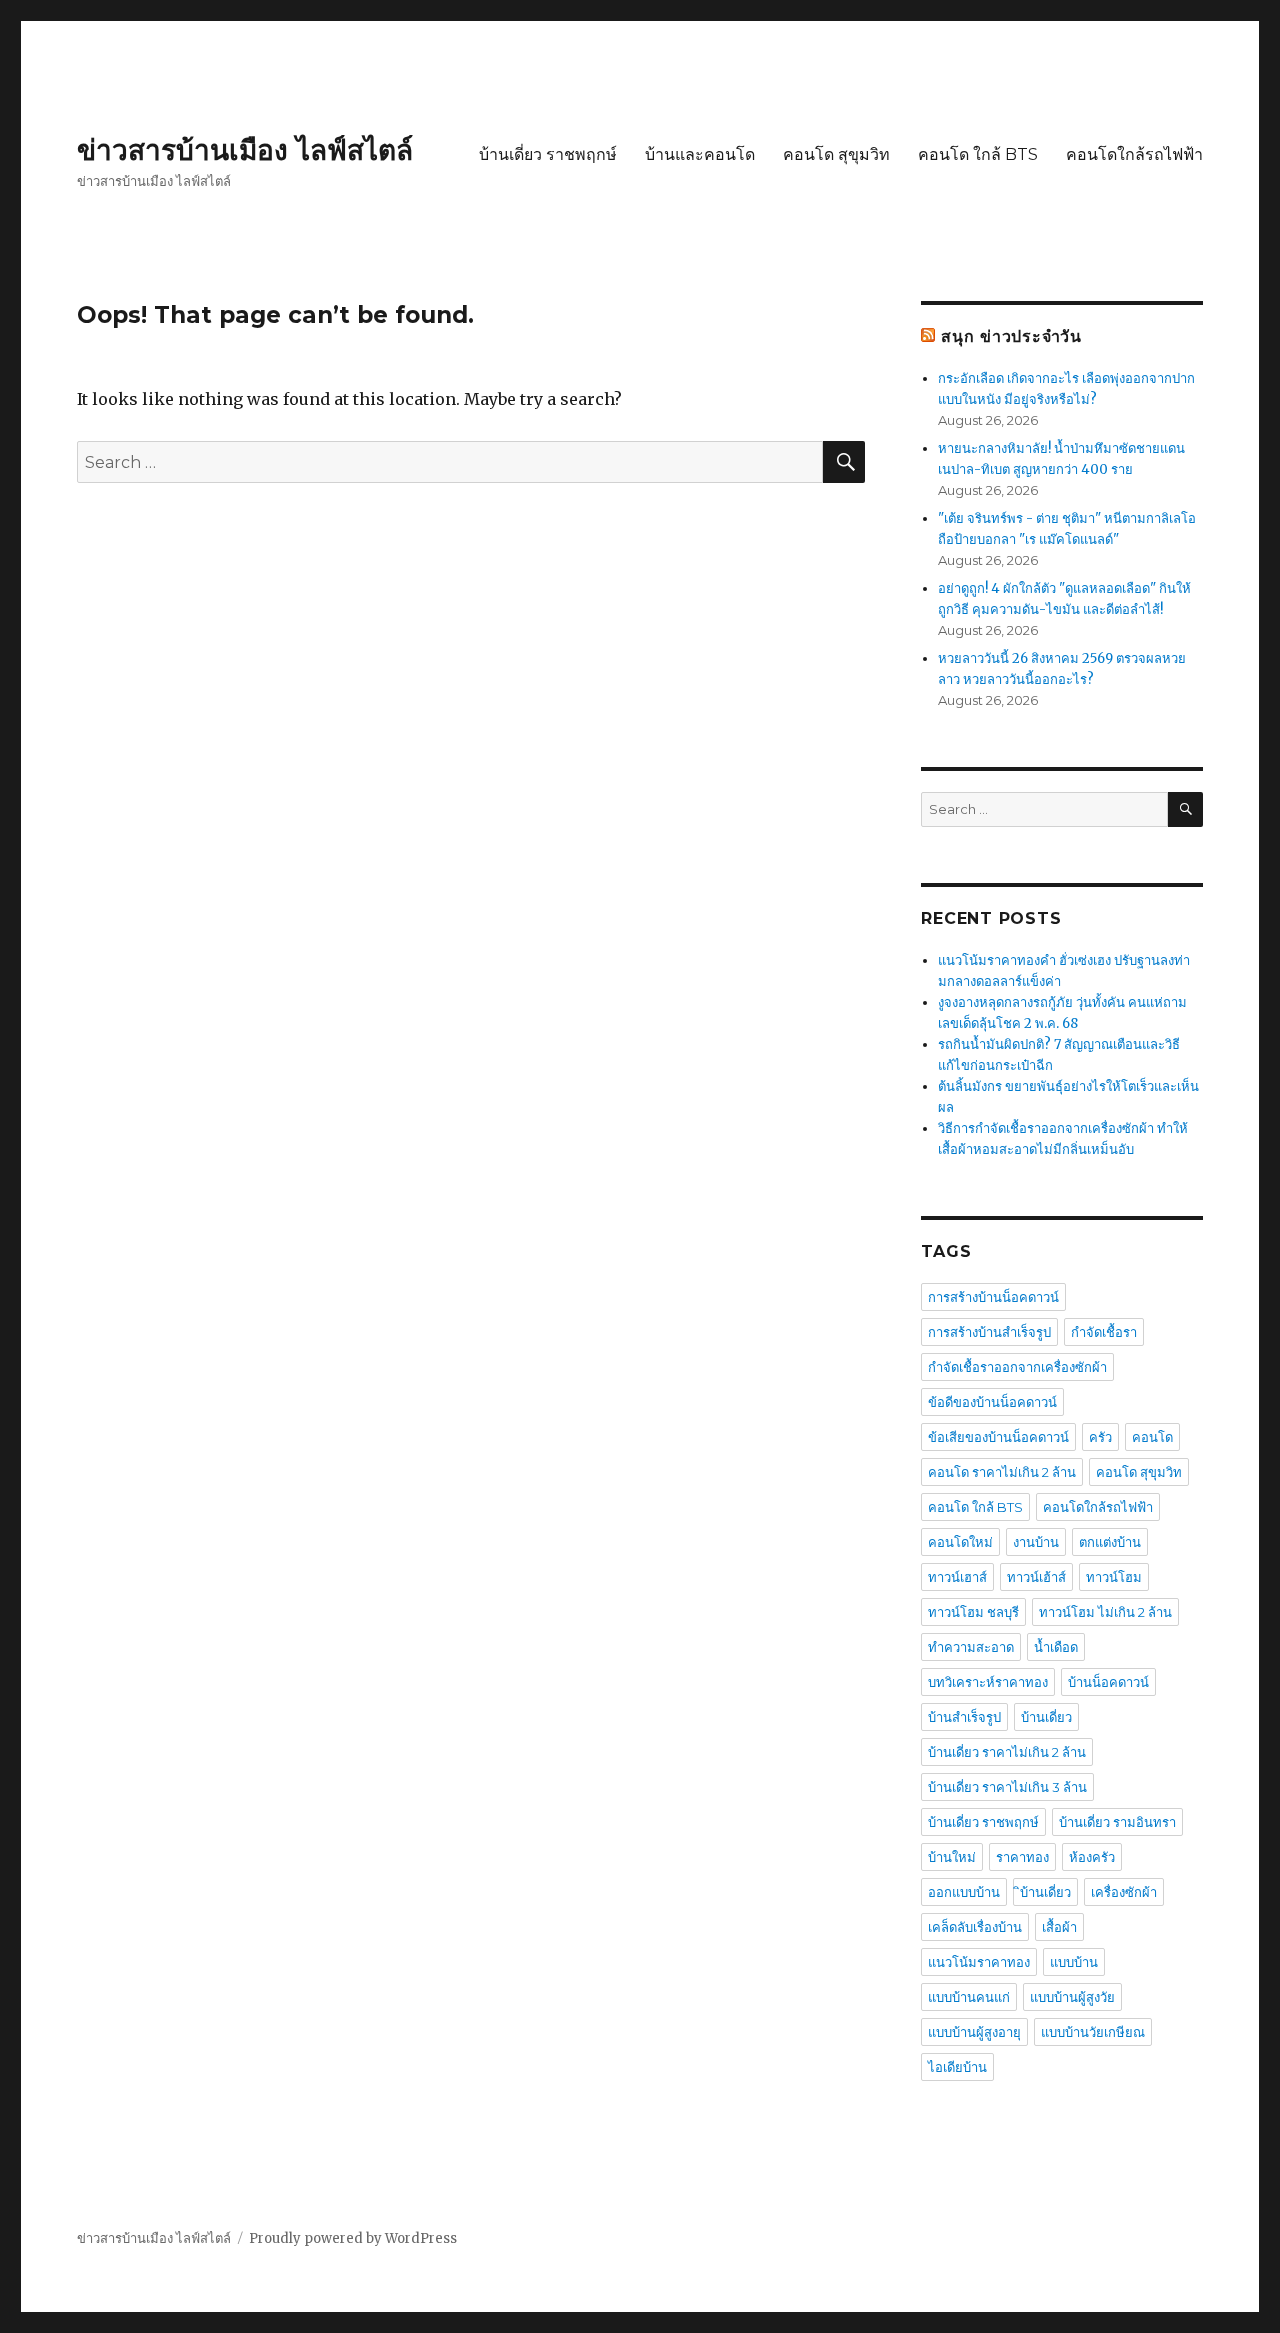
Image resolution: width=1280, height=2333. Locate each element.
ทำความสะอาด (971, 1647)
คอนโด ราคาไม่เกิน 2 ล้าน (1002, 1472)
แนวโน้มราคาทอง (979, 1962)
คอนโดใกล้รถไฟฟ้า (1134, 154)
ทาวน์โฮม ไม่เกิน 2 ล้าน (1105, 1612)
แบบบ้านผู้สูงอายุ (974, 2032)
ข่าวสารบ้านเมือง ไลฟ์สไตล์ (245, 150)
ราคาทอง (1022, 1857)
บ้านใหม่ (952, 1857)
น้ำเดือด (1056, 1647)
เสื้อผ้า (1059, 1927)
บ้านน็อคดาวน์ (1108, 1682)
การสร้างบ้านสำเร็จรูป (989, 1332)
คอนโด (1152, 1437)
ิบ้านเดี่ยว (1045, 1892)
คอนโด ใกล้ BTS (978, 154)
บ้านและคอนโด (700, 154)
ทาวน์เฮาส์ (957, 1577)
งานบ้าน (1036, 1542)
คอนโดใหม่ (960, 1542)
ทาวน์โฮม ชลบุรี (973, 1612)
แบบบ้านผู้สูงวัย (1072, 1997)
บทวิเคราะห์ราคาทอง (988, 1682)
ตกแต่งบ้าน (1110, 1542)
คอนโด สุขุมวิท (836, 154)
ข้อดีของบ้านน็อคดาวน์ (992, 1402)
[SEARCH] (1185, 809)
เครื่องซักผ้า (1124, 1892)
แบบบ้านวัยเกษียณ (1093, 2032)
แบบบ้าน (1074, 1962)
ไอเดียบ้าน (957, 2067)
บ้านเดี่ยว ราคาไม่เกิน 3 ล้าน (1007, 1787)
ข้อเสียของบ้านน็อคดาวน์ (998, 1437)
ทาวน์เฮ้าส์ (1036, 1577)
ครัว (1100, 1437)
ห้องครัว (1092, 1857)
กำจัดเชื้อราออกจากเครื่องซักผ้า (1017, 1367)
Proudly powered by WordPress (353, 2238)
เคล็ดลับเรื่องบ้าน (975, 1927)
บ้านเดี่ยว (1046, 1717)
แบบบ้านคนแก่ (969, 1997)
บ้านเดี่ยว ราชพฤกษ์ (548, 154)
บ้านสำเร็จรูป (964, 1717)
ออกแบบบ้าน (964, 1892)
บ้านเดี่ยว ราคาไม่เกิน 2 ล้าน (1007, 1752)
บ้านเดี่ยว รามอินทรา (1117, 1822)
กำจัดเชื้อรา (1104, 1332)
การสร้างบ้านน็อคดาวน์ (993, 1297)
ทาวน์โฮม (1114, 1577)
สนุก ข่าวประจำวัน (1011, 336)
